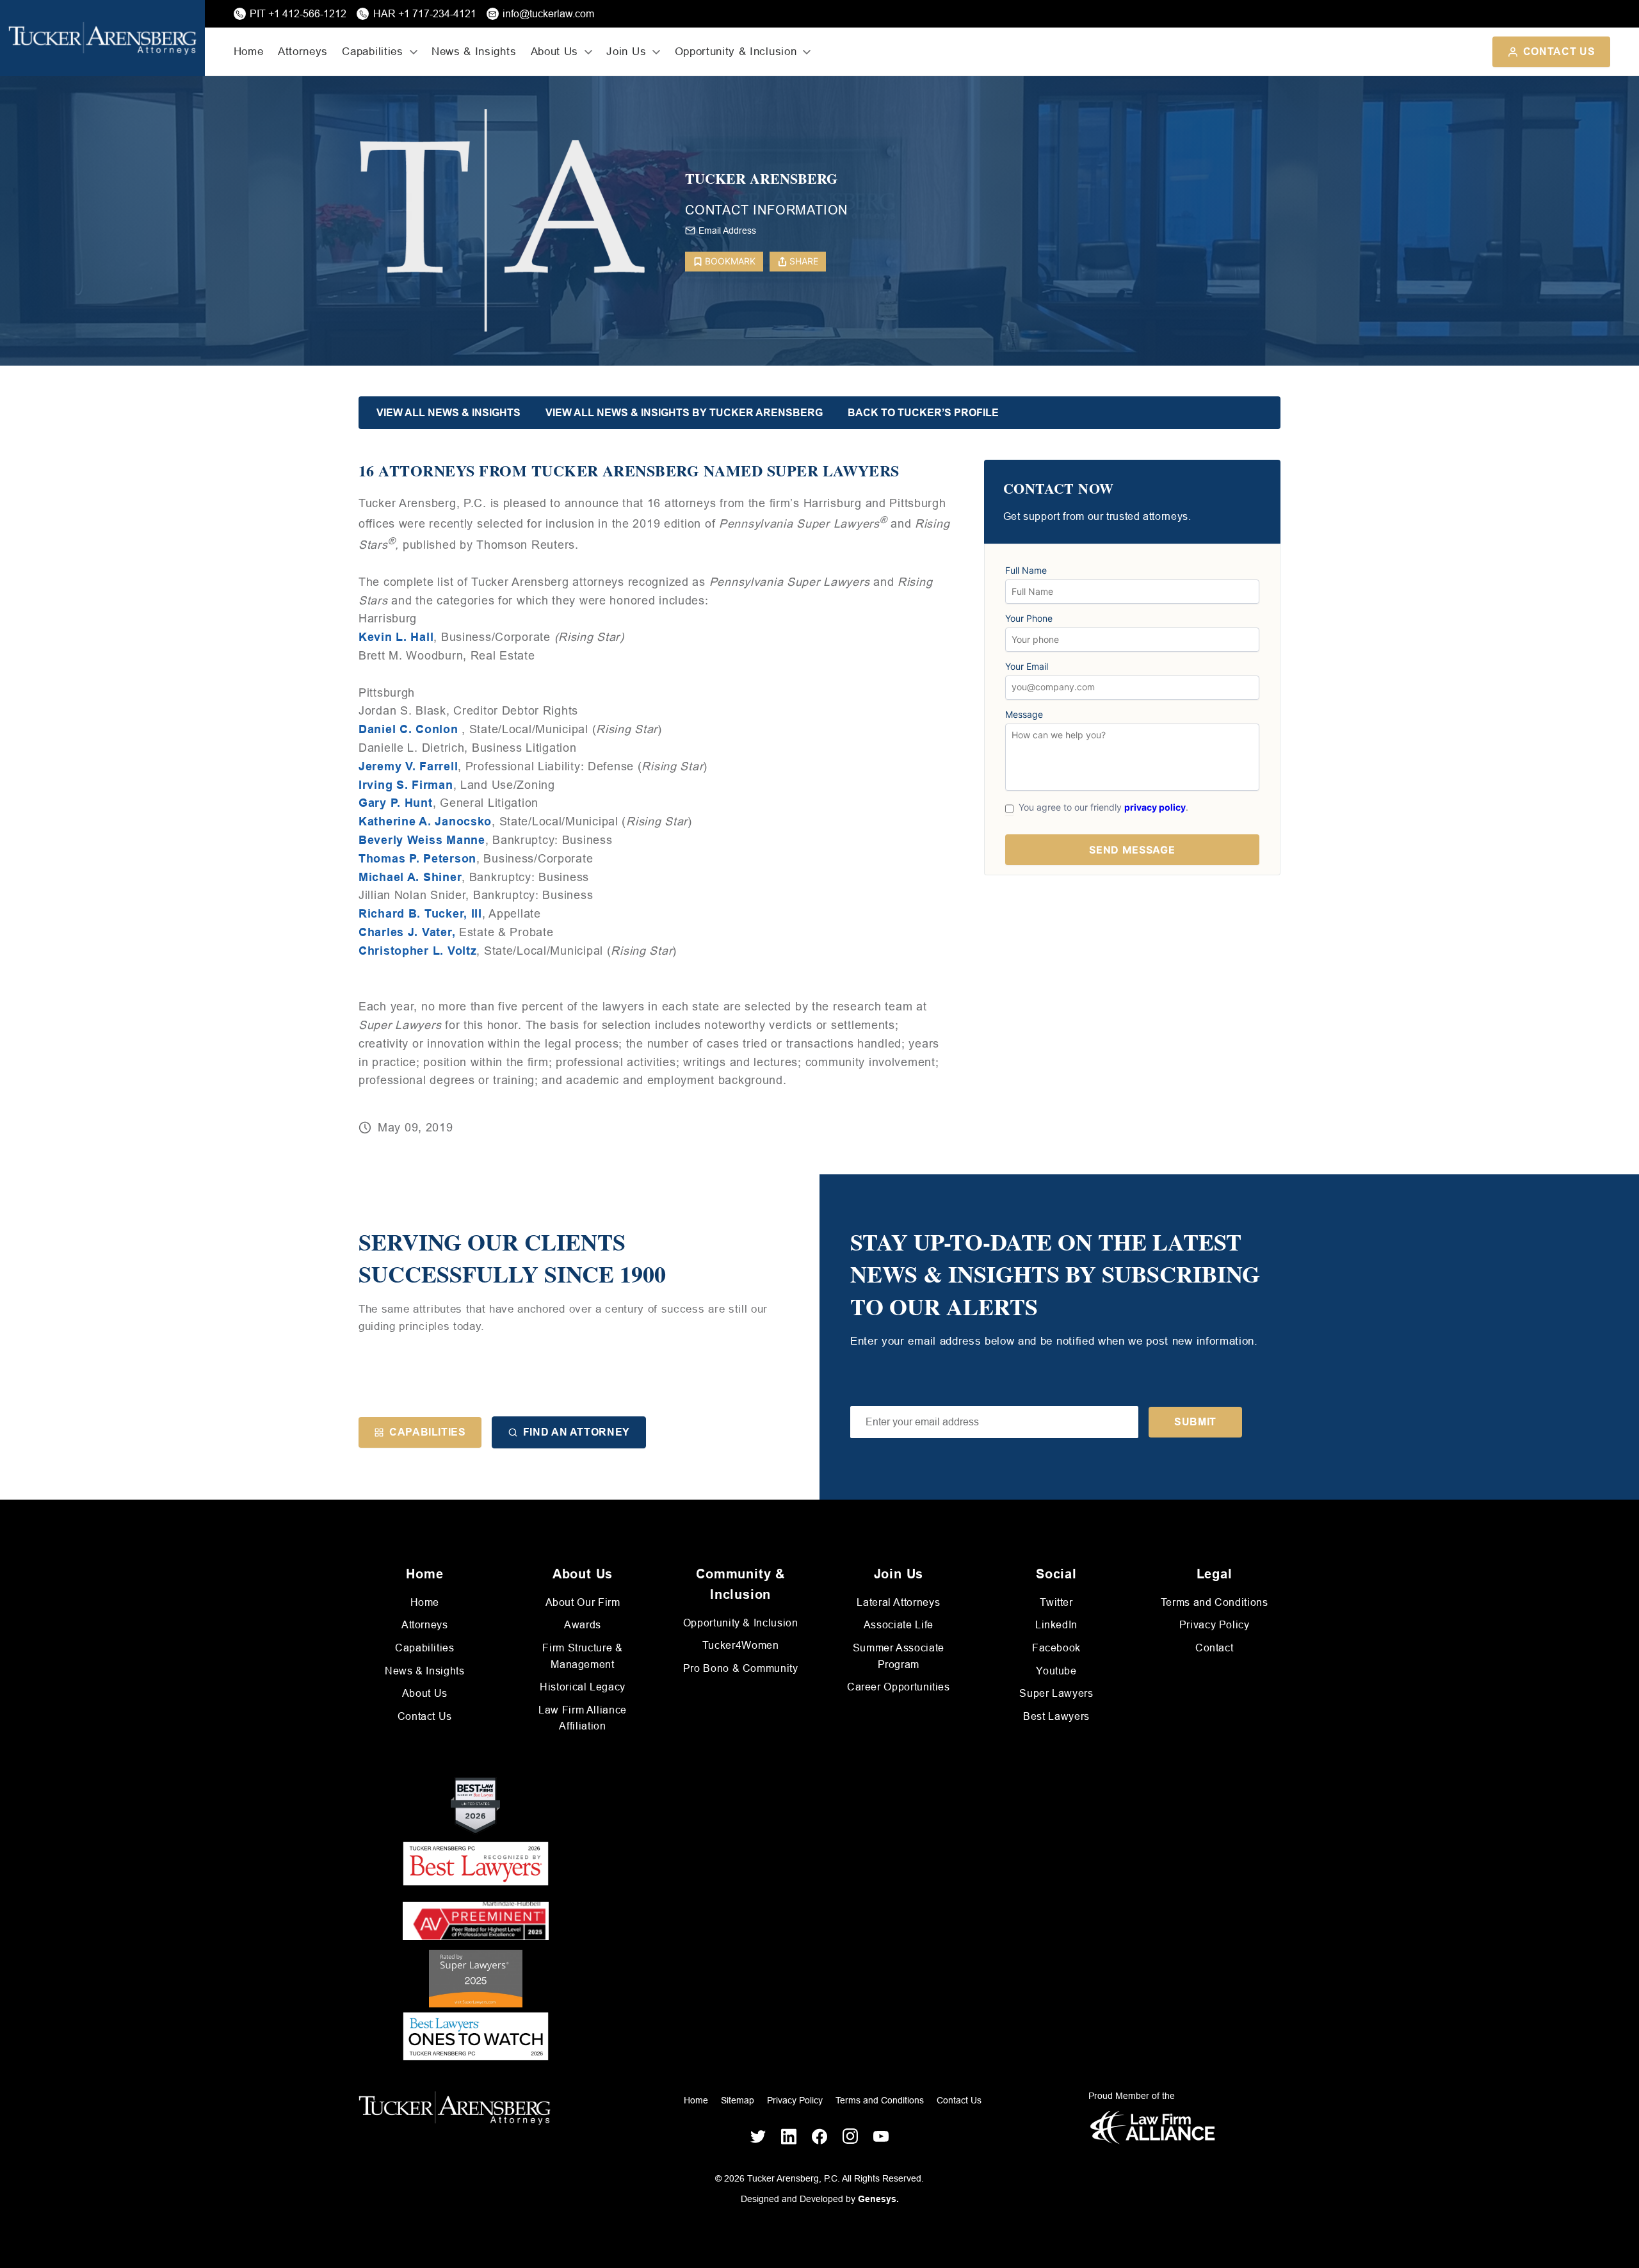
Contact (1214, 1648)
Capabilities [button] (372, 52)
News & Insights (474, 52)
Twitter (1056, 1602)
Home (249, 52)
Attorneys (303, 52)
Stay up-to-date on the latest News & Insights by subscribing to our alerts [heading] (1055, 1274)
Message (1024, 715)
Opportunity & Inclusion (741, 1623)
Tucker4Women (741, 1645)
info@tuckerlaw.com (548, 14)
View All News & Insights (448, 413)
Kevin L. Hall (396, 637)
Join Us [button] (626, 52)
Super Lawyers (1056, 1693)
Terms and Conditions (1215, 1602)
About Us (425, 1693)
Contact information (766, 210)
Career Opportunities (899, 1687)
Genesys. (878, 2199)
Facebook (1056, 1648)
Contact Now (1059, 489)
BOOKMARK (730, 261)
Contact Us (1559, 52)
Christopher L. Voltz (417, 951)
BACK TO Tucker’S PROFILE (923, 413)
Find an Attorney (577, 1432)
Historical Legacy (583, 1687)
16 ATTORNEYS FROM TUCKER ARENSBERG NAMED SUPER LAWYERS (629, 471)
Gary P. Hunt (396, 803)
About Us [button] (554, 52)
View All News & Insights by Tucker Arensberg (684, 413)
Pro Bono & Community (741, 1668)
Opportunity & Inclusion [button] (736, 52)
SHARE (804, 261)
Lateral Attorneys (898, 1602)
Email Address (727, 231)
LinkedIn (1056, 1625)
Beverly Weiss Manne (422, 840)
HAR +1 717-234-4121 (425, 14)
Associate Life (899, 1625)
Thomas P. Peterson (417, 859)
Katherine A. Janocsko (425, 822)
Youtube (1056, 1671)
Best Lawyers (1056, 1716)
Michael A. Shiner (410, 877)
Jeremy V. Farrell (408, 766)
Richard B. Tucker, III (420, 914)
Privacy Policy (1215, 1625)
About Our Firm (583, 1602)
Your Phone (1029, 619)
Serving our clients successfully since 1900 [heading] (512, 1258)
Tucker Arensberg (761, 179)
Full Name (1026, 571)
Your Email (1027, 667)
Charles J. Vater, (407, 932)
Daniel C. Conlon (408, 729)
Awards (583, 1625)
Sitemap (738, 2100)
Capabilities (428, 1432)
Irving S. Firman (406, 785)
